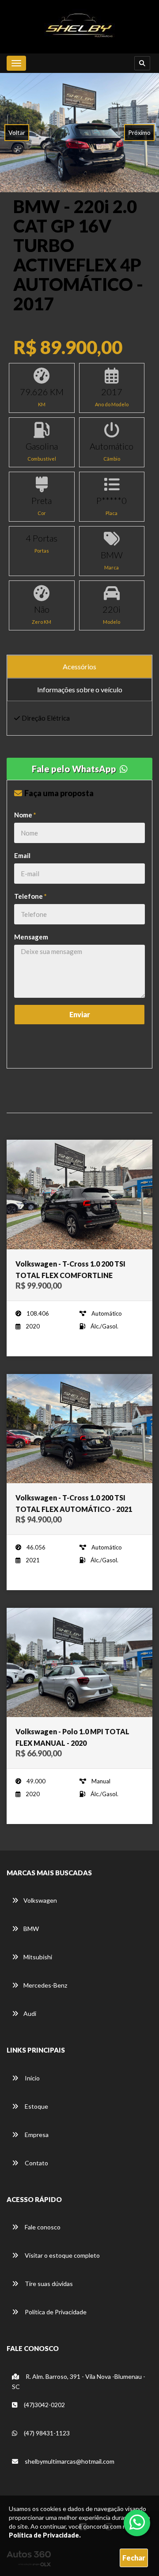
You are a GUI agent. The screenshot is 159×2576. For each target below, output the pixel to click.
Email (22, 855)
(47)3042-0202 (44, 2405)
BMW (31, 1929)
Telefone (30, 896)
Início (32, 2078)
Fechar (134, 2558)
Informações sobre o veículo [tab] (80, 689)
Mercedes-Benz (45, 1985)
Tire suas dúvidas (48, 2284)
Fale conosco (42, 2227)
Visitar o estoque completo (62, 2255)
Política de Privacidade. (45, 2535)
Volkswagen (40, 1900)
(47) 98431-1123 (46, 2433)
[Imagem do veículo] (79, 1195)
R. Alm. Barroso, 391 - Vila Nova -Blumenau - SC (79, 2381)
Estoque (36, 2106)
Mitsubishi (38, 1957)
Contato (36, 2163)
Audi (30, 2013)
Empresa (36, 2135)
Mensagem (31, 937)
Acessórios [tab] (79, 666)
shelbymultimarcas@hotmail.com (70, 2461)
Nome (25, 815)
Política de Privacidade (55, 2312)
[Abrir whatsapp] (137, 2522)
